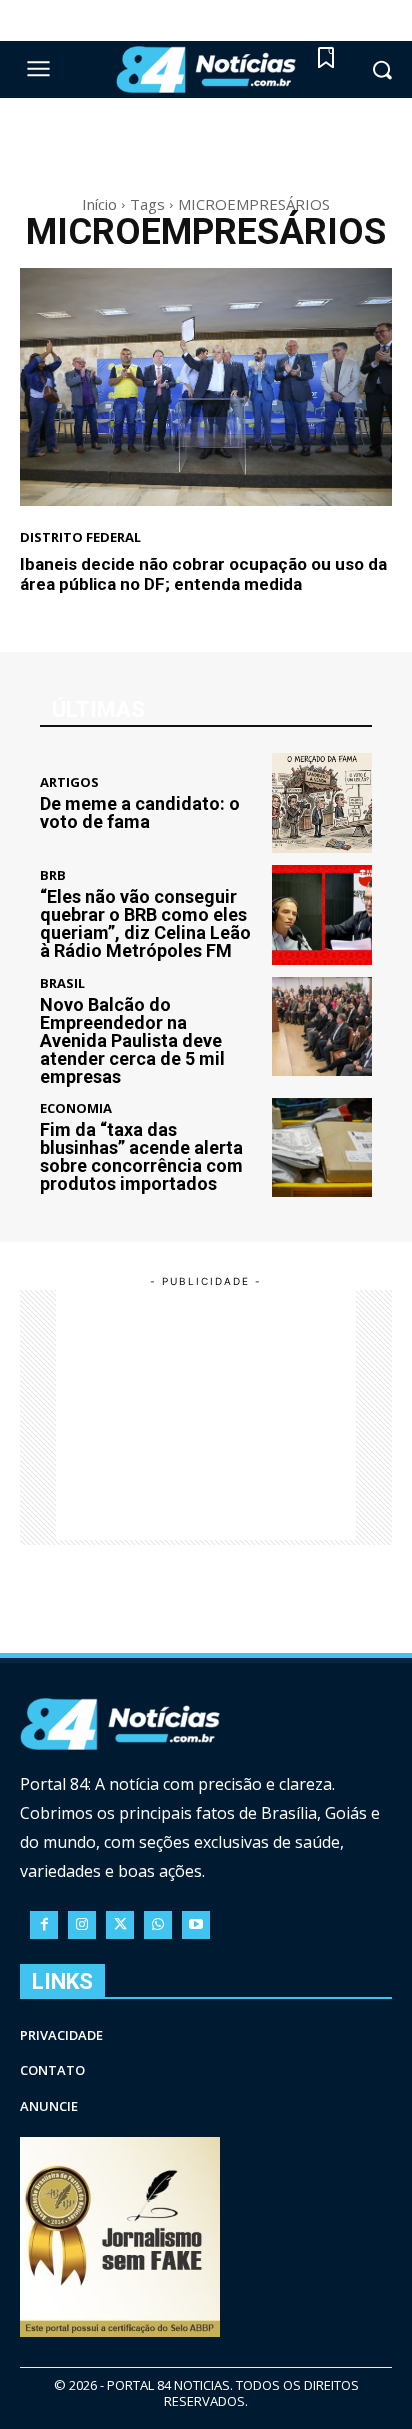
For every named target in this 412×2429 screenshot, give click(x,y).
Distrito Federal (80, 537)
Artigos (69, 782)
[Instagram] (82, 1925)
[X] (120, 1925)
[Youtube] (196, 1925)
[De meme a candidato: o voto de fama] (322, 803)
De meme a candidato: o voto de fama (140, 812)
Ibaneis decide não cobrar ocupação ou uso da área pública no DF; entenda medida (203, 574)
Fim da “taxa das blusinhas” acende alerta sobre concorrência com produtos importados (141, 1156)
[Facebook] (44, 1925)
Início (99, 204)
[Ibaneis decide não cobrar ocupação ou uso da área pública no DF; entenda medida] (206, 387)
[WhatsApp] (158, 1925)
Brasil (62, 983)
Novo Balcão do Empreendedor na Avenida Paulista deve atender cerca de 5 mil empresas (132, 1040)
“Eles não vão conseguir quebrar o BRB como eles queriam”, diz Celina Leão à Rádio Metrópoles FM (145, 923)
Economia (76, 1108)
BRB (53, 875)
